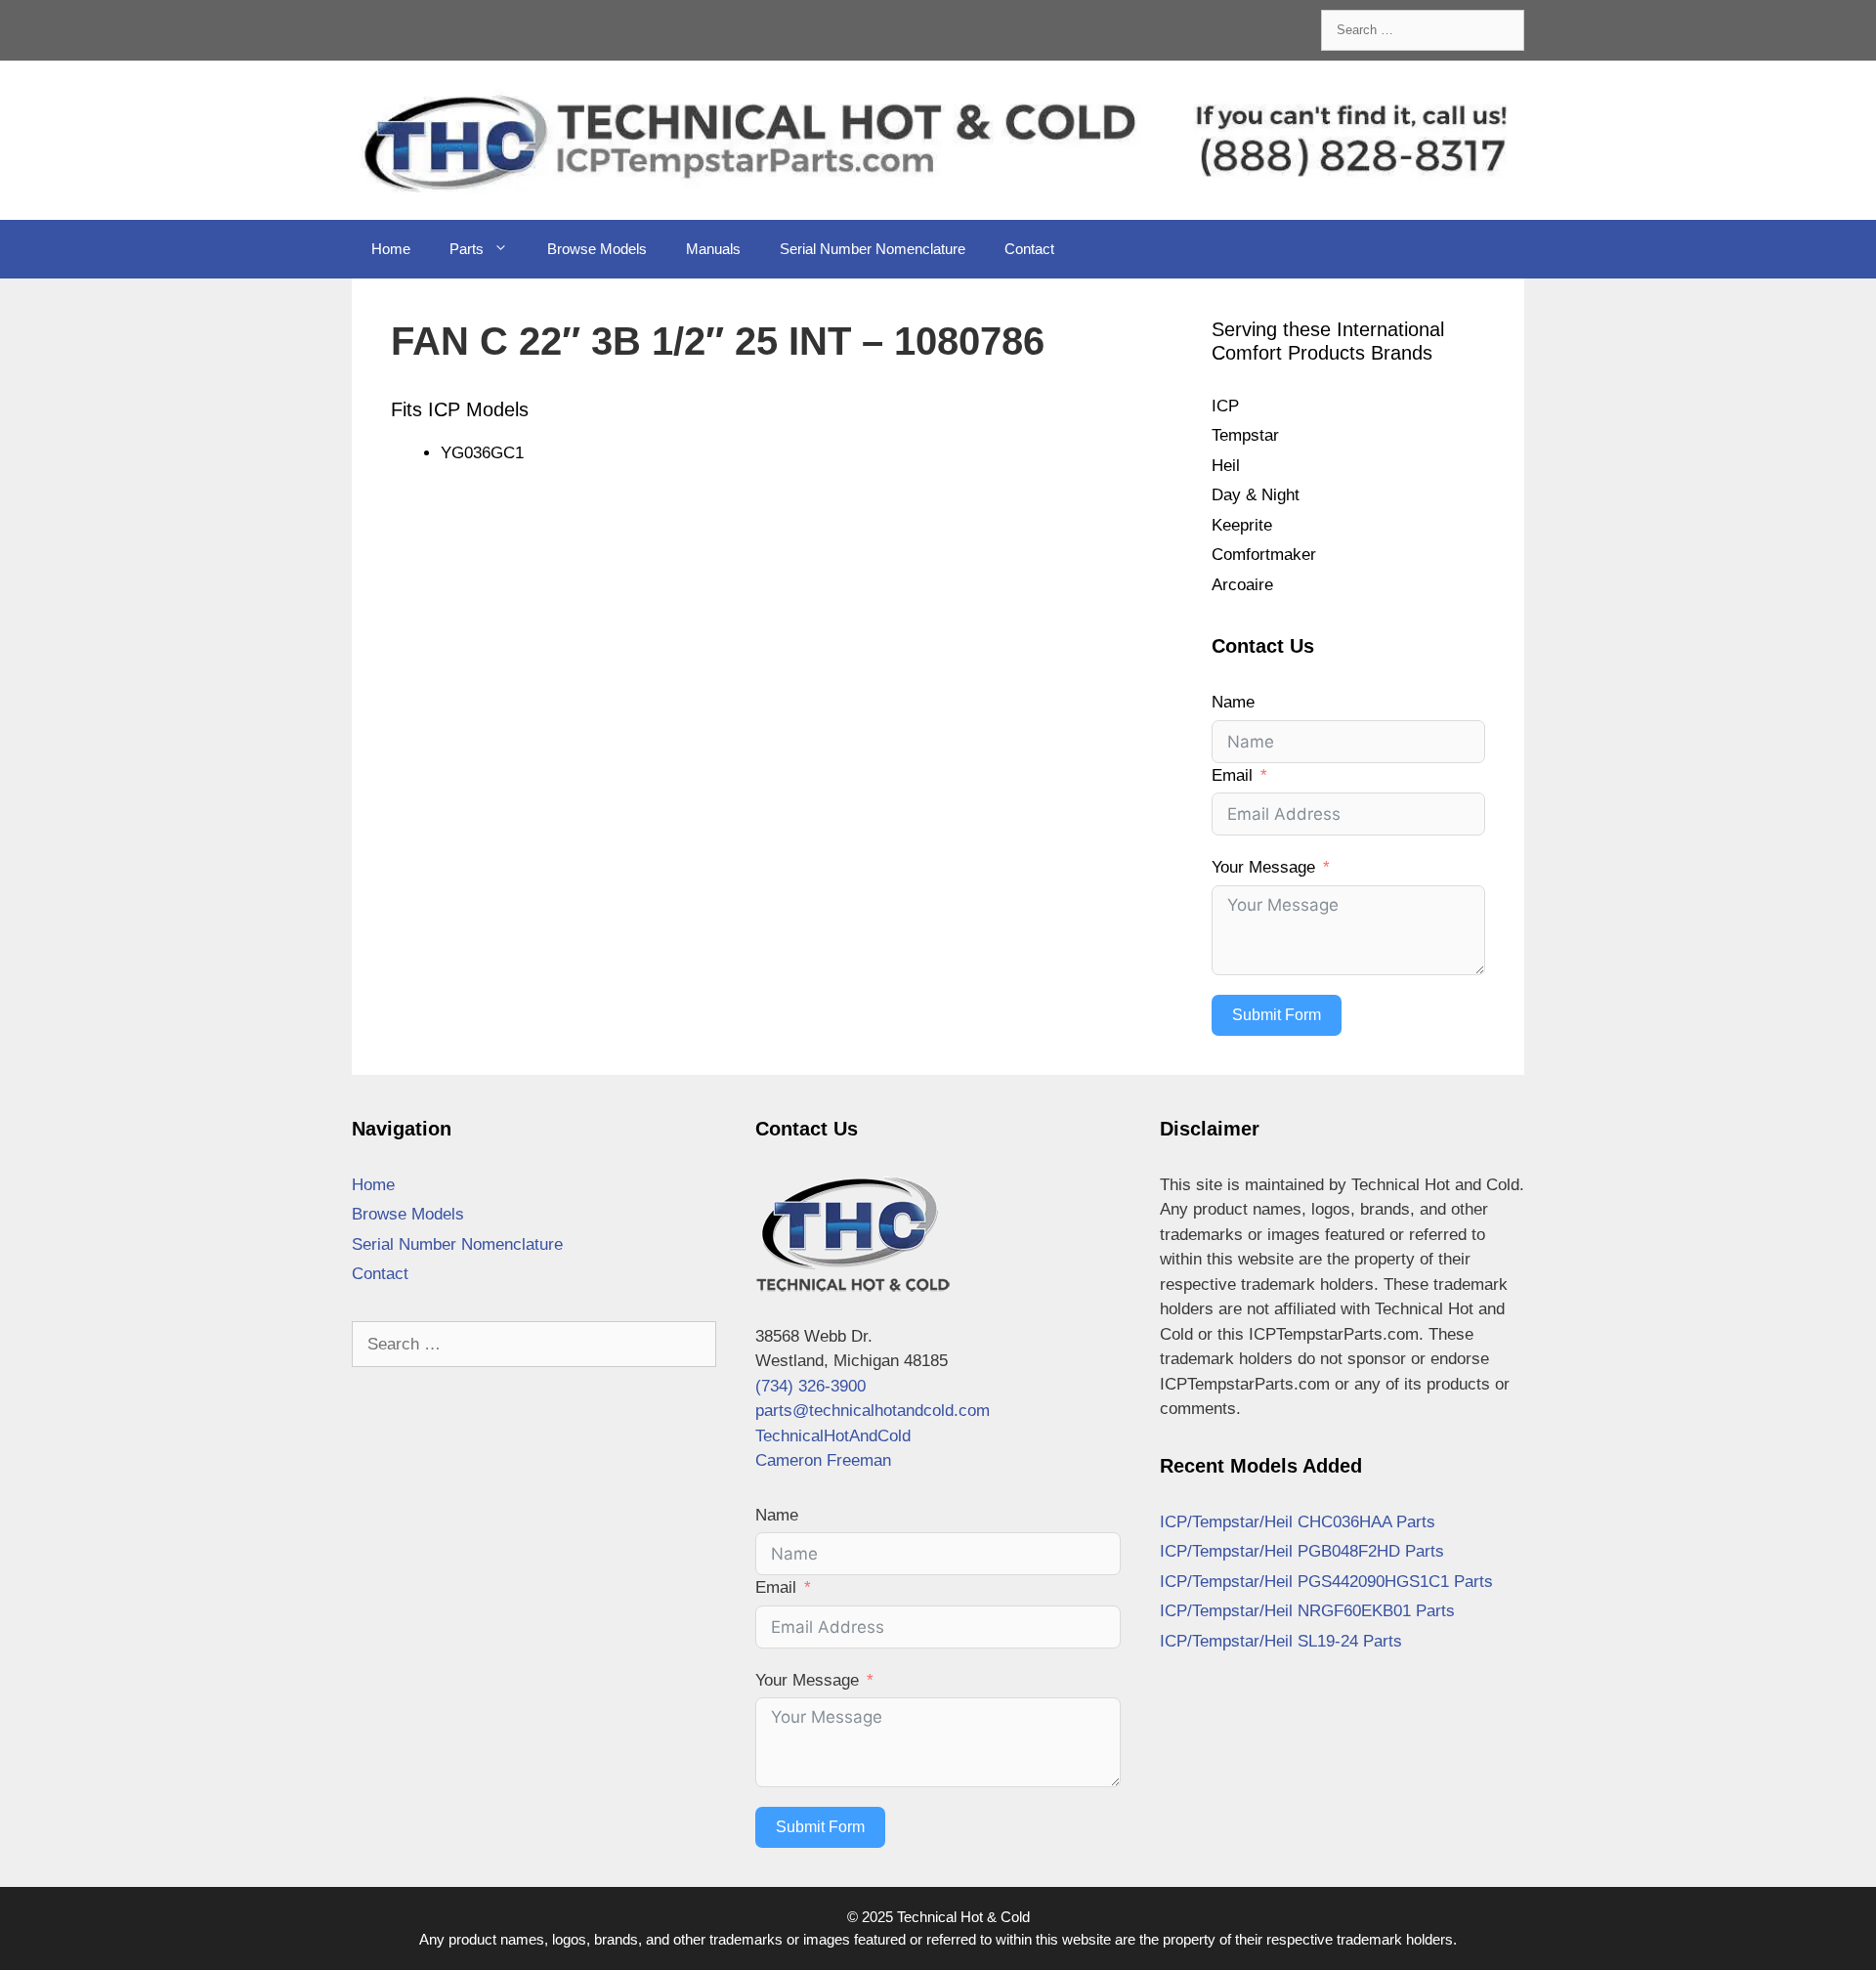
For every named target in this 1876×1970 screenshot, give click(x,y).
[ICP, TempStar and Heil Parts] (938, 139)
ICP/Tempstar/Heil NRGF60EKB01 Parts (1307, 1611)
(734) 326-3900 (810, 1386)
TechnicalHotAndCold (833, 1436)
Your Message (1263, 867)
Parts (467, 249)
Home (391, 249)
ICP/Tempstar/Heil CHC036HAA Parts (1298, 1522)
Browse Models (597, 249)
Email (1232, 775)
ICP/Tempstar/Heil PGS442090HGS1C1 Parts (1326, 1582)
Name (1233, 702)
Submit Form (1277, 1015)
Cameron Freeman (823, 1460)
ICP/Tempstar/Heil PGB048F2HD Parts (1302, 1551)
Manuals (713, 249)
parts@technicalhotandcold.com (873, 1411)
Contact (1029, 249)
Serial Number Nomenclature (873, 249)
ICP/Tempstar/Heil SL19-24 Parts (1281, 1641)
